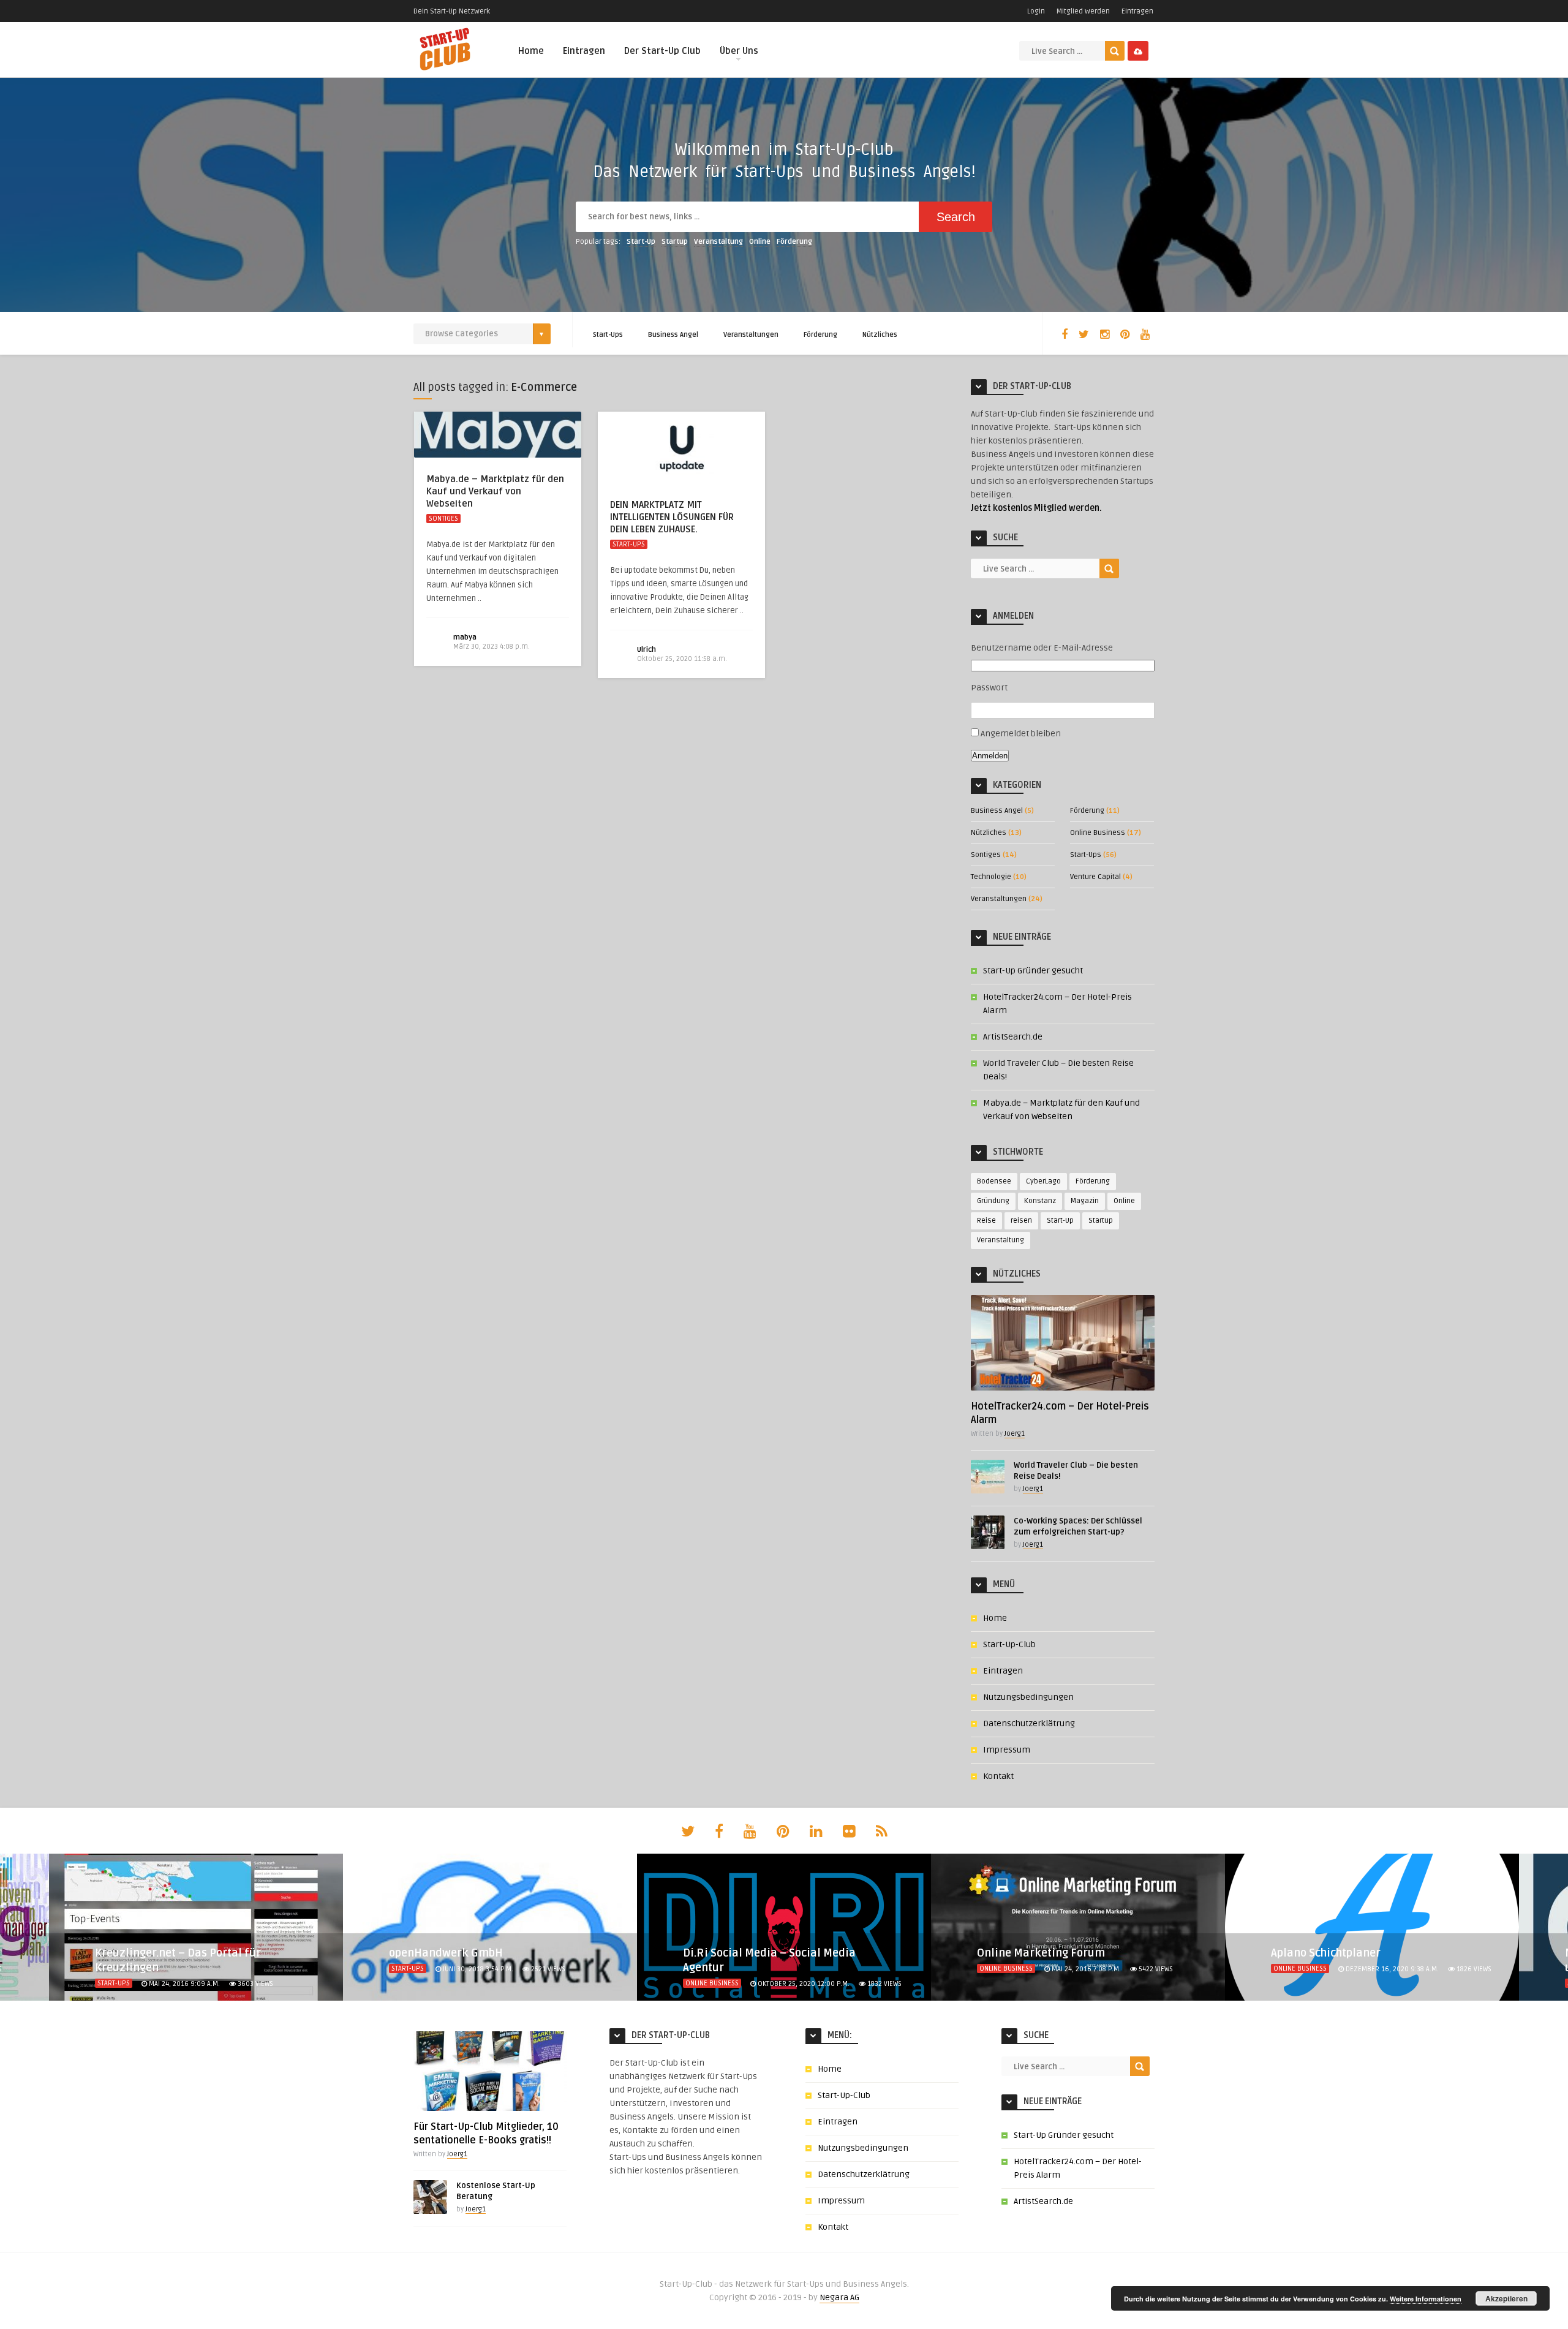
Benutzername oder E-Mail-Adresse (1042, 648)
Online (760, 242)
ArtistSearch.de (1013, 1037)
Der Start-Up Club (662, 51)
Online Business (1098, 833)
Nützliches (880, 335)
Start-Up (641, 242)
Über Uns (739, 51)
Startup (675, 242)
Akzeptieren (1506, 2298)
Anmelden (990, 756)
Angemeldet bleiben (1021, 734)
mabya (465, 637)
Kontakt (998, 1776)
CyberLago (1043, 1181)
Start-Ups (608, 335)
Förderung (794, 242)
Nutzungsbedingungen (1028, 1697)
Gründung (993, 1201)
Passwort (989, 688)
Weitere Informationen (1426, 2299)
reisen (1021, 1221)
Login (1036, 11)
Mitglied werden (1083, 11)
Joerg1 (1015, 1434)
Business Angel (673, 335)
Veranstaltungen (751, 335)
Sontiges (443, 519)
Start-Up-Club (1009, 1644)
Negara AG (839, 2297)
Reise (986, 1221)
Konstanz (1040, 1201)
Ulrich (646, 650)
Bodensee (994, 1181)
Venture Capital (1095, 877)
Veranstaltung (718, 242)
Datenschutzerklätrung (1029, 1723)
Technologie (991, 877)
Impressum (1007, 1750)
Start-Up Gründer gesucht (1033, 971)
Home (531, 51)
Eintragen (1137, 11)
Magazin (1085, 1201)
